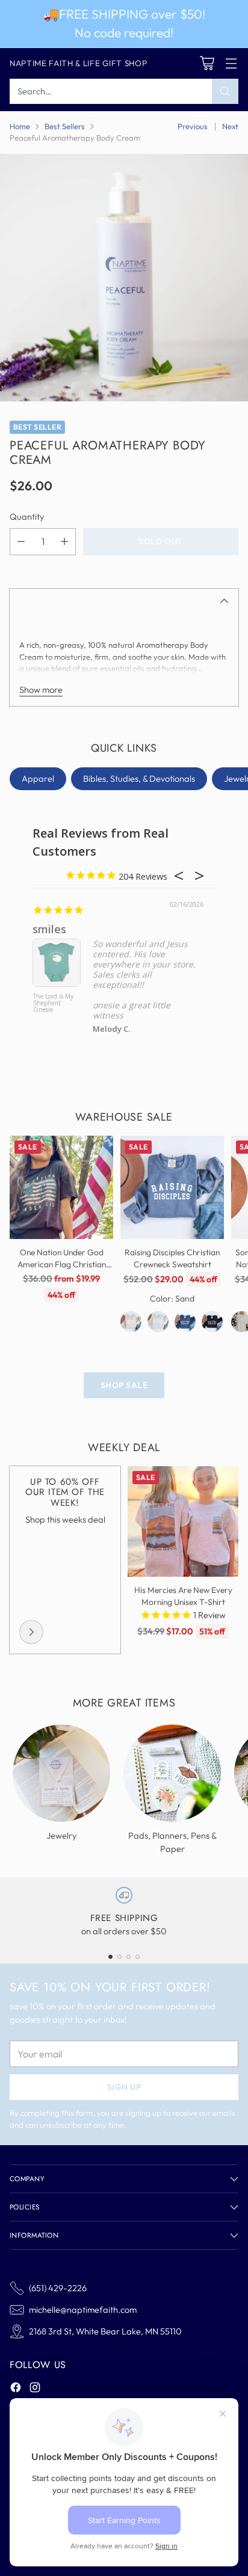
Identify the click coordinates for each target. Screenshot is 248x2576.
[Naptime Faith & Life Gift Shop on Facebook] (16, 2389)
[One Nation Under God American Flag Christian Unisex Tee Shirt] (61, 1187)
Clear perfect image (85, 929)
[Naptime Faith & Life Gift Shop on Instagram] (35, 2389)
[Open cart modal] (207, 63)
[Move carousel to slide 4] (138, 1957)
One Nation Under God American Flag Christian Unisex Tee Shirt (62, 1265)
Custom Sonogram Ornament (48, 1003)
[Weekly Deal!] (31, 1632)
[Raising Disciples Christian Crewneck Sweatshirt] (172, 1187)
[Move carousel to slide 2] (119, 1957)
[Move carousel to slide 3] (129, 1957)
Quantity (27, 516)
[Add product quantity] (64, 542)
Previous (193, 126)
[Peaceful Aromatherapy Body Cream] (124, 278)
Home (20, 126)
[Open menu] (231, 63)
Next (230, 126)
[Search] (225, 91)
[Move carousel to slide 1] (110, 1957)
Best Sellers (65, 126)
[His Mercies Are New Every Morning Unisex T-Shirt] (183, 1521)
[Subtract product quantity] (21, 542)
